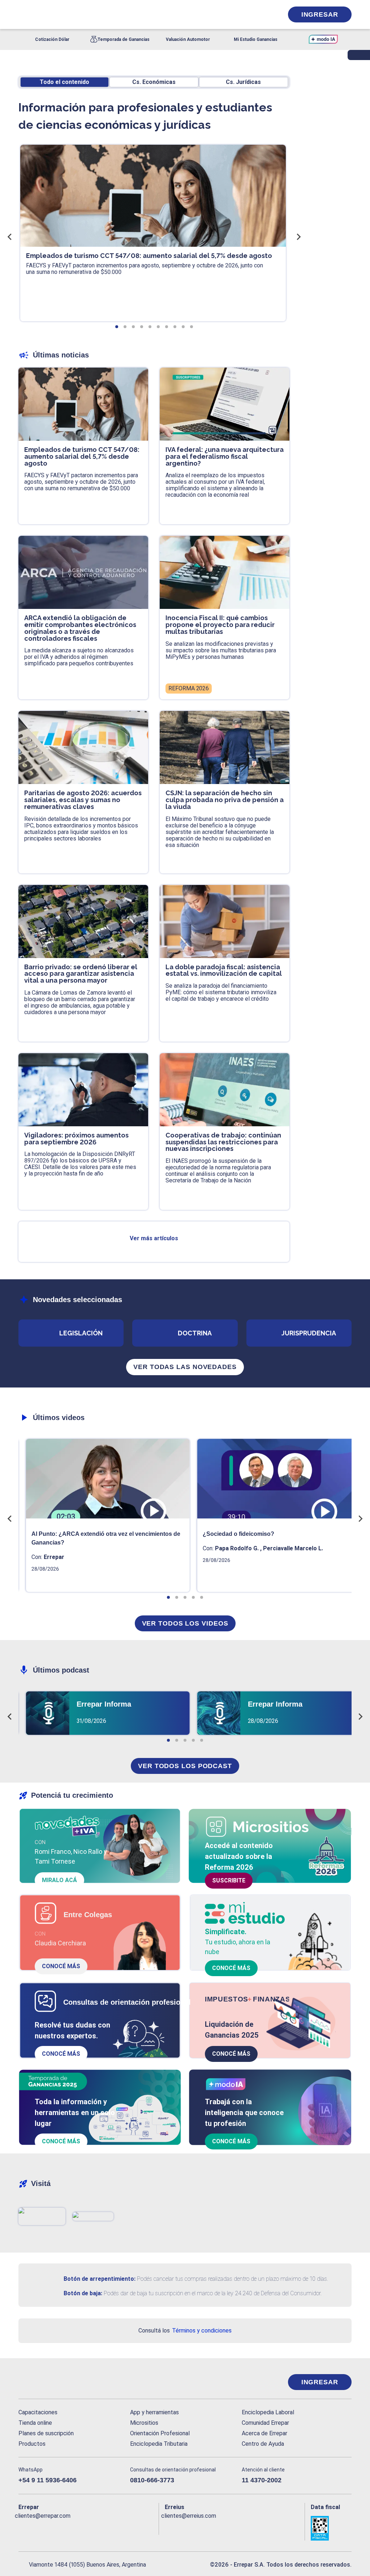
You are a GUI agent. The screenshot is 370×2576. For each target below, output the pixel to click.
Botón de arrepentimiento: (100, 2279)
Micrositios (144, 2423)
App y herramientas (154, 2412)
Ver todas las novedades (185, 1367)
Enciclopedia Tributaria (159, 2444)
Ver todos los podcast (185, 1766)
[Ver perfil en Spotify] (119, 2528)
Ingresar (320, 14)
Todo (64, 82)
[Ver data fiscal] (331, 2528)
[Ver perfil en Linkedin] (55, 2528)
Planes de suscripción (46, 2433)
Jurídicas (243, 82)
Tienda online (35, 2423)
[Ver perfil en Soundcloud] (103, 2528)
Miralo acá (59, 1880)
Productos (32, 2444)
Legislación (81, 1333)
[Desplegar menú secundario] (255, 14)
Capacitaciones (38, 2412)
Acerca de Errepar (264, 2433)
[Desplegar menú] (23, 14)
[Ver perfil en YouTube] (71, 2528)
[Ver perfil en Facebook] (24, 2528)
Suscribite (229, 1880)
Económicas (154, 82)
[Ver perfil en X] (40, 2528)
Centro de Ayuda (263, 2444)
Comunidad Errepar (265, 2423)
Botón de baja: (83, 2293)
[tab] (117, 327)
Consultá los (185, 2331)
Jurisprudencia (309, 1333)
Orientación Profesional (160, 2433)
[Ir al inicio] (47, 2382)
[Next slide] (298, 237)
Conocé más (61, 1966)
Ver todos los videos (185, 1623)
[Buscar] (99, 14)
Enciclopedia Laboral (268, 2412)
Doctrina (195, 1333)
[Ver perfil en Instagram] (87, 2528)
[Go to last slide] (10, 237)
